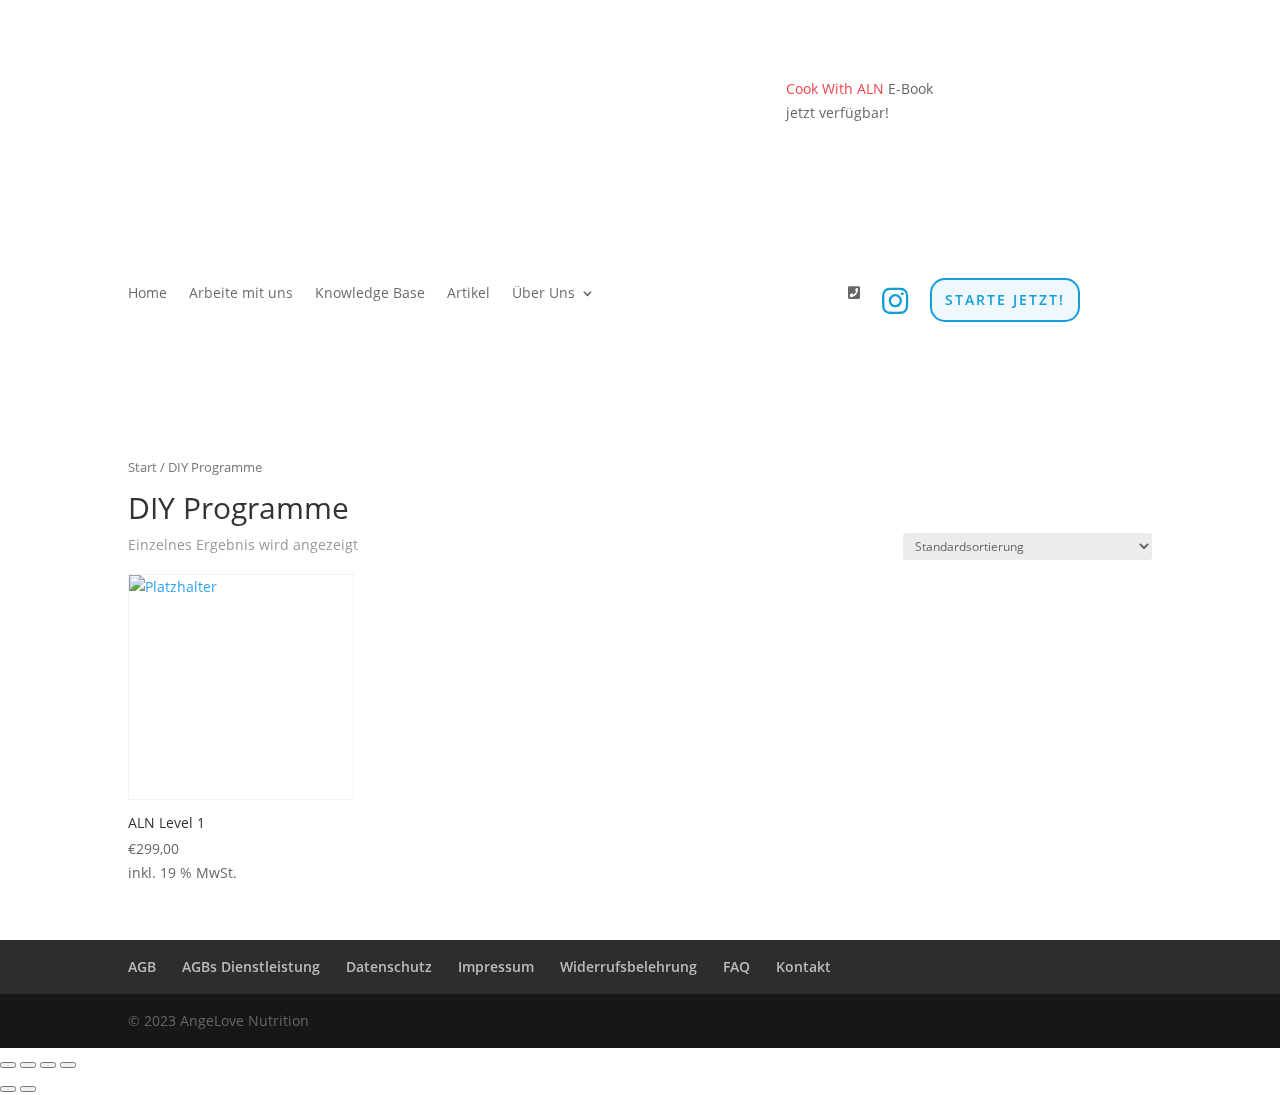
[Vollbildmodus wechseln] (28, 1065)
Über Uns (543, 294)
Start (142, 467)
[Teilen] (48, 1065)
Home (147, 294)
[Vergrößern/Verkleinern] (8, 1065)
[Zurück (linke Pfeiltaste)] (8, 1089)
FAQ (736, 966)
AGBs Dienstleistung (251, 966)
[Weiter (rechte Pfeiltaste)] (28, 1089)
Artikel (468, 294)
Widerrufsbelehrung (628, 966)
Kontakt (803, 966)
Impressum (496, 966)
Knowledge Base (370, 294)
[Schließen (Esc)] (68, 1065)
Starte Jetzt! (1005, 299)
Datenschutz (389, 966)
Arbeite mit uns (241, 294)
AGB (142, 966)
